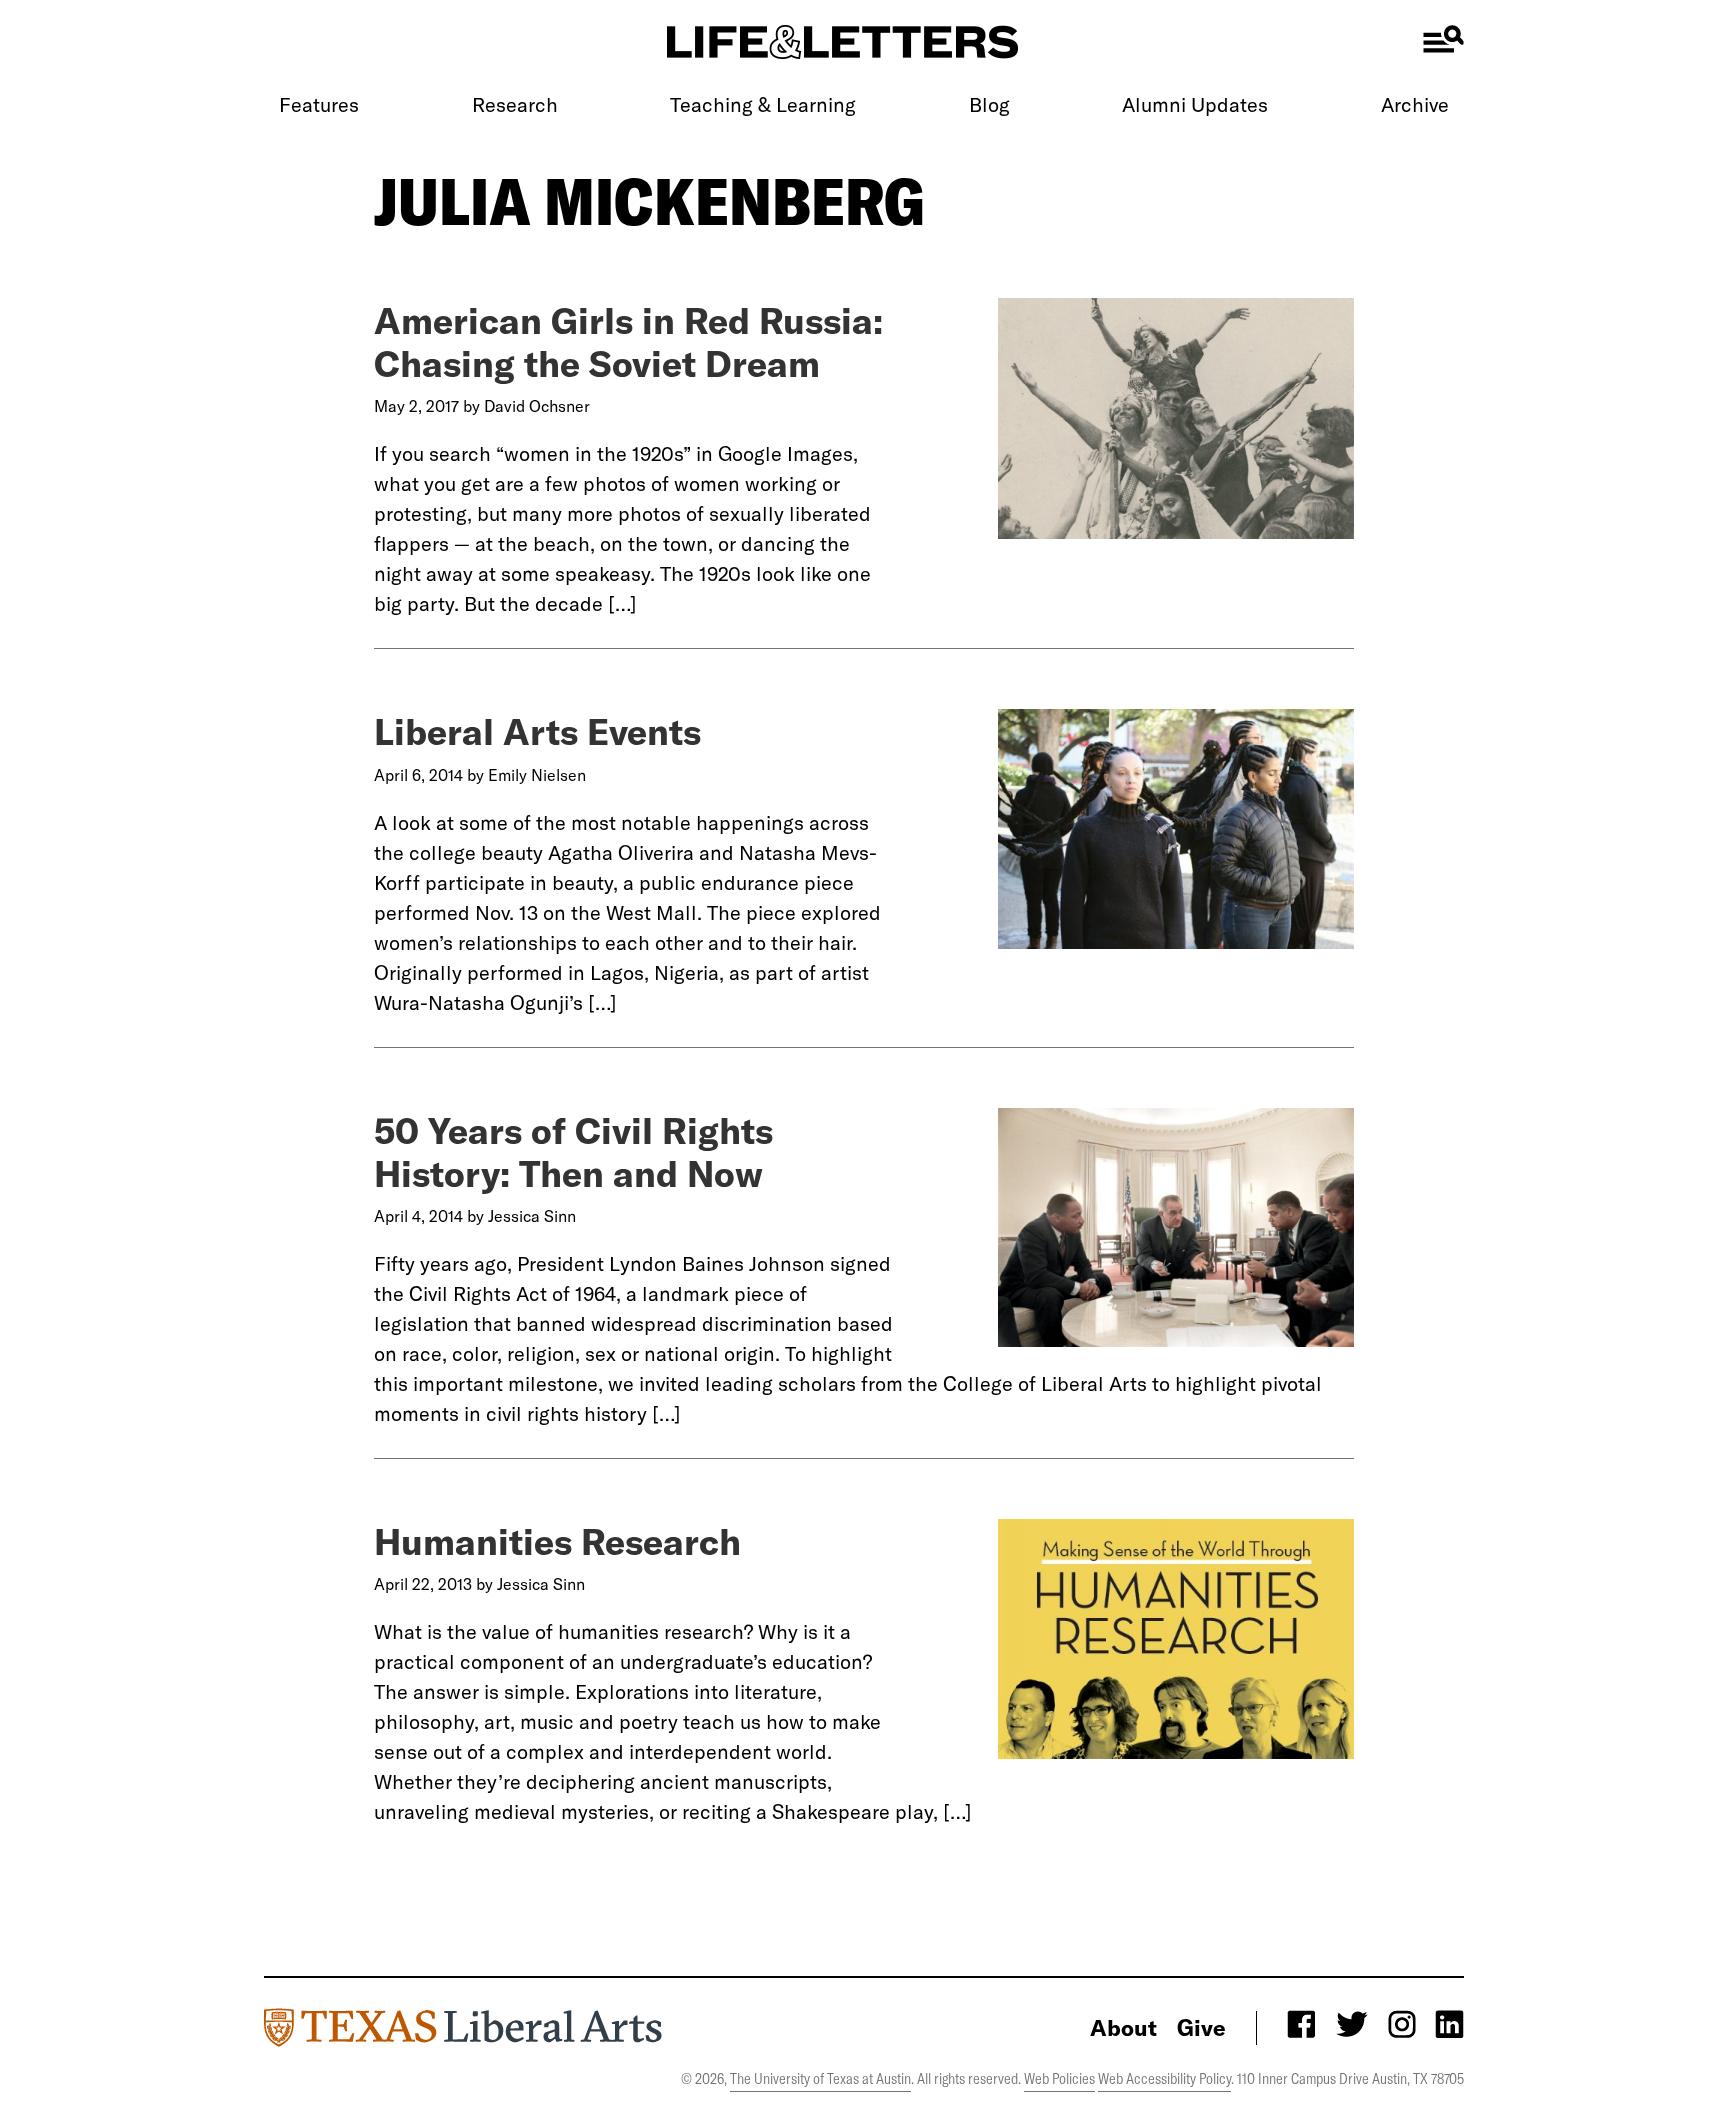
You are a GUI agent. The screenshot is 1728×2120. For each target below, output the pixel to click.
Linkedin (1450, 2023)
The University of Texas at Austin (820, 2078)
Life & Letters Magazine (843, 42)
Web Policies (1059, 2078)
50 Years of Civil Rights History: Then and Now (573, 1151)
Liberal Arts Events (537, 730)
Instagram (1400, 2023)
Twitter (1350, 2023)
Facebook (1300, 2023)
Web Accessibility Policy (1164, 2078)
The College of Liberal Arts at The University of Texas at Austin (463, 2027)
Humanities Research (557, 1540)
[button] (1443, 39)
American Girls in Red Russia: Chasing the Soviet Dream (628, 341)
